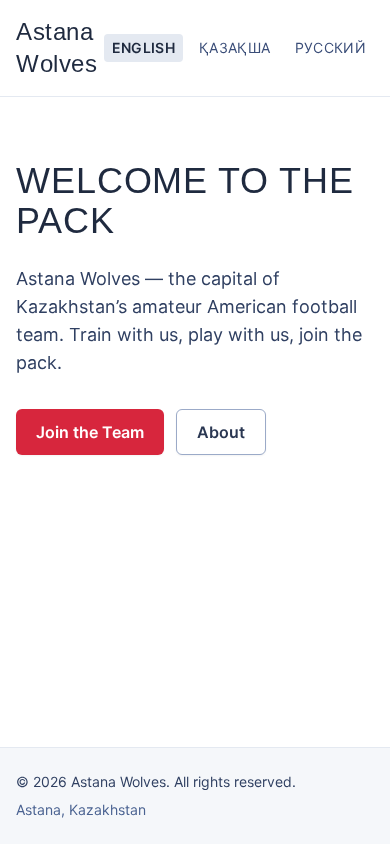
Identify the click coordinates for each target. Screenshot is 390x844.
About (221, 432)
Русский (330, 47)
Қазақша (234, 47)
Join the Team (90, 432)
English (143, 47)
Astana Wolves (57, 47)
